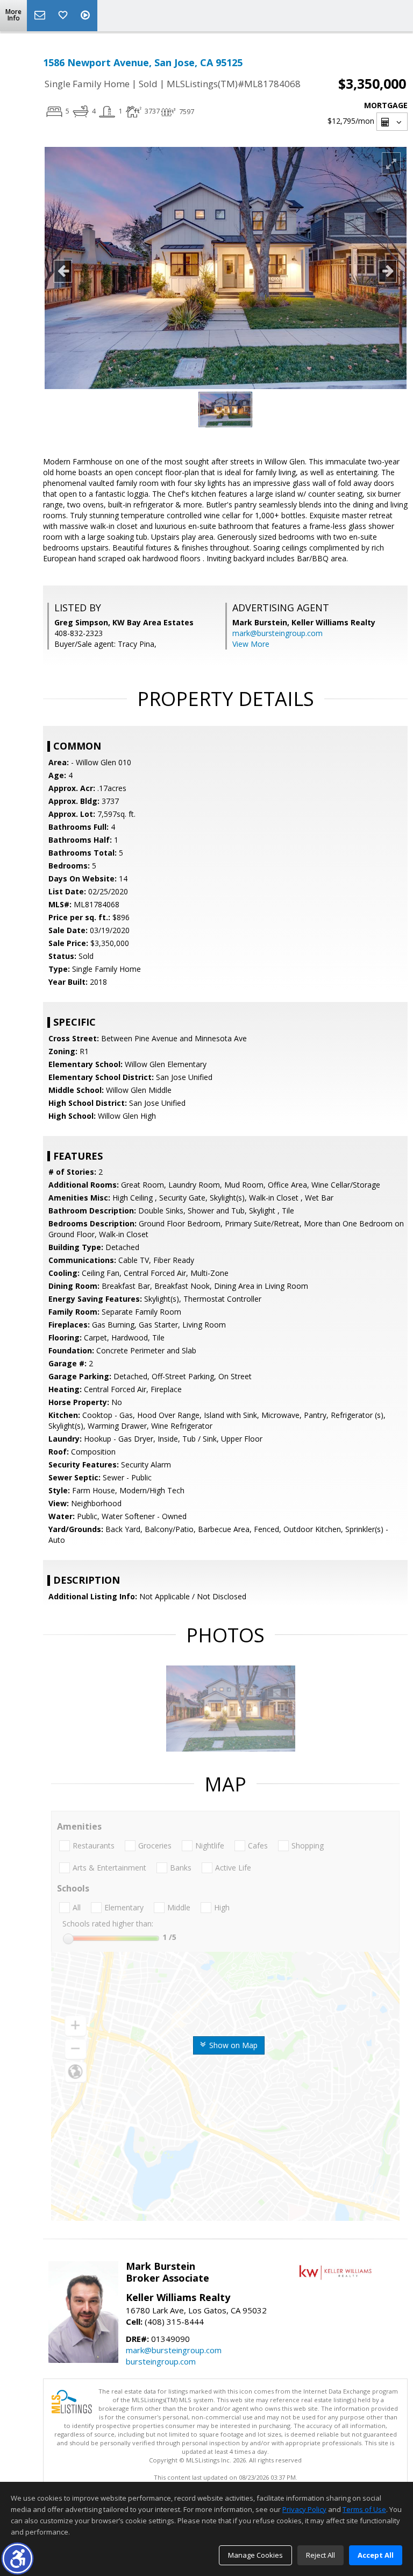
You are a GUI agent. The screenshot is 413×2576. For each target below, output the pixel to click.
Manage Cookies (255, 2555)
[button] (17, 2559)
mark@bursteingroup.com (277, 633)
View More (251, 644)
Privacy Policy (304, 2509)
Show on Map (232, 2045)
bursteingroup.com (161, 2361)
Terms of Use (364, 2509)
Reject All (321, 2555)
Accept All (376, 2555)
